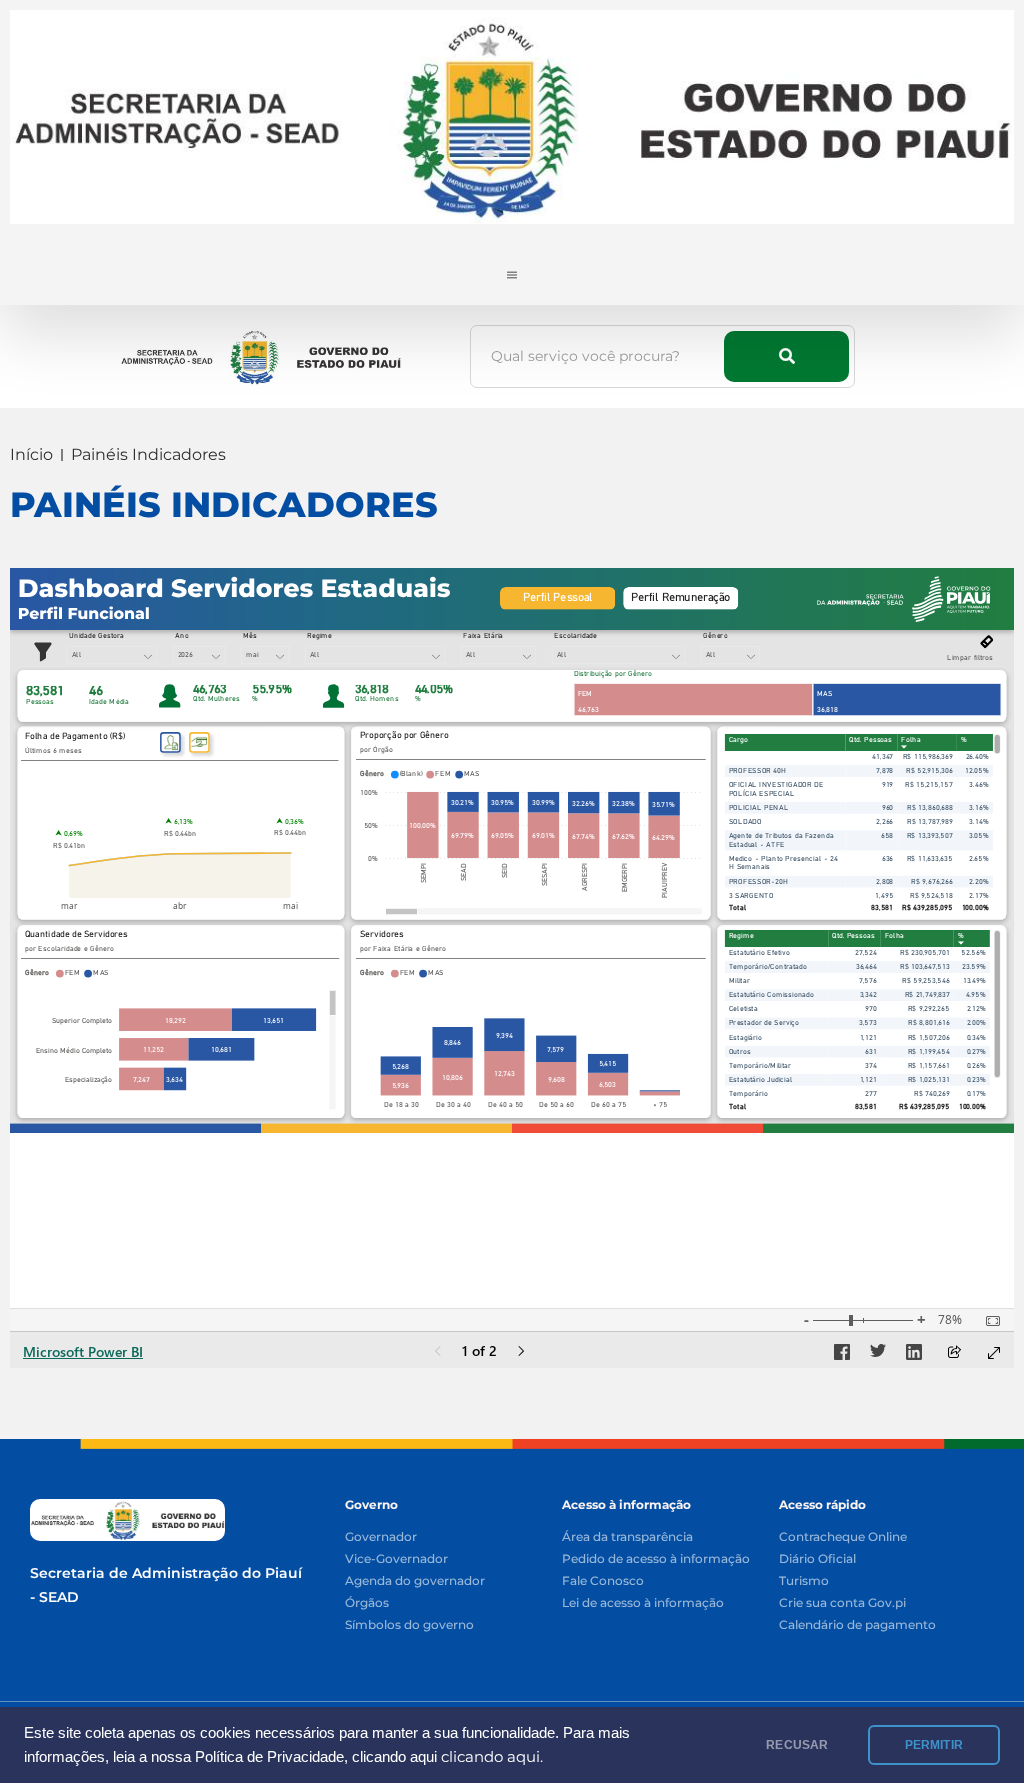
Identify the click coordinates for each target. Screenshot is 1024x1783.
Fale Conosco (603, 1581)
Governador (381, 1537)
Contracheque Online (843, 1537)
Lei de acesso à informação (643, 1603)
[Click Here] (512, 269)
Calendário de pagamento (857, 1625)
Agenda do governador (415, 1581)
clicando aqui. (492, 1757)
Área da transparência (627, 1537)
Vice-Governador (396, 1559)
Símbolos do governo (409, 1625)
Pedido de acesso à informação (656, 1559)
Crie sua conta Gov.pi (842, 1603)
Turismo (804, 1581)
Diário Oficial (817, 1559)
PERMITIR (934, 1745)
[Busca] (786, 356)
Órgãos (367, 1603)
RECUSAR (797, 1745)
